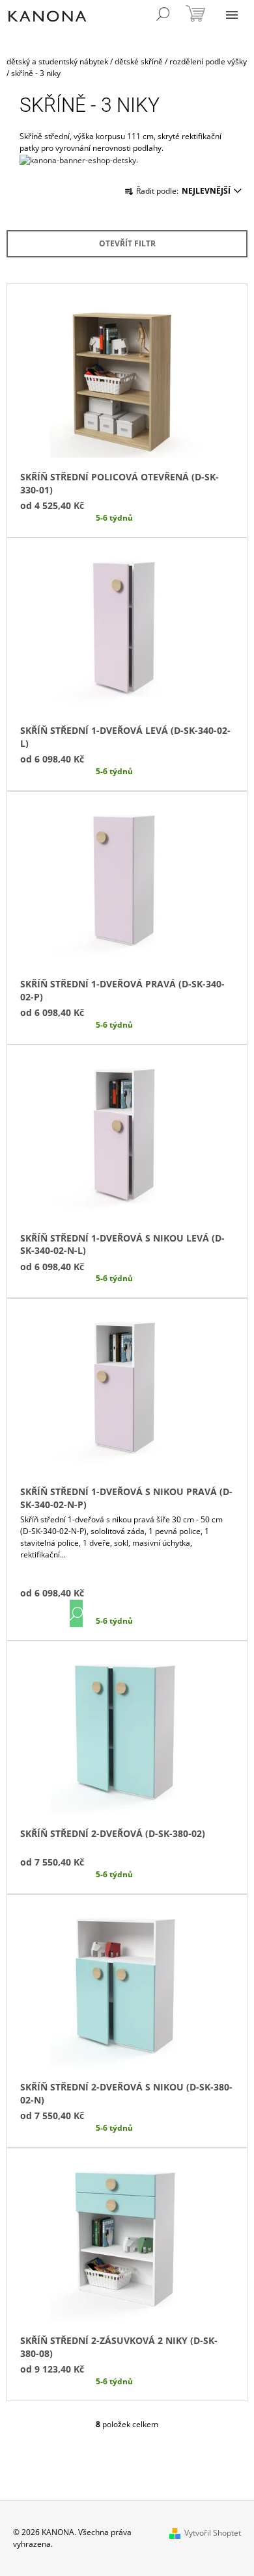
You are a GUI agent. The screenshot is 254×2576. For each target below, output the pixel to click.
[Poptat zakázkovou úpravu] (78, 160)
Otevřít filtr (127, 243)
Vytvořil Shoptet (213, 2533)
